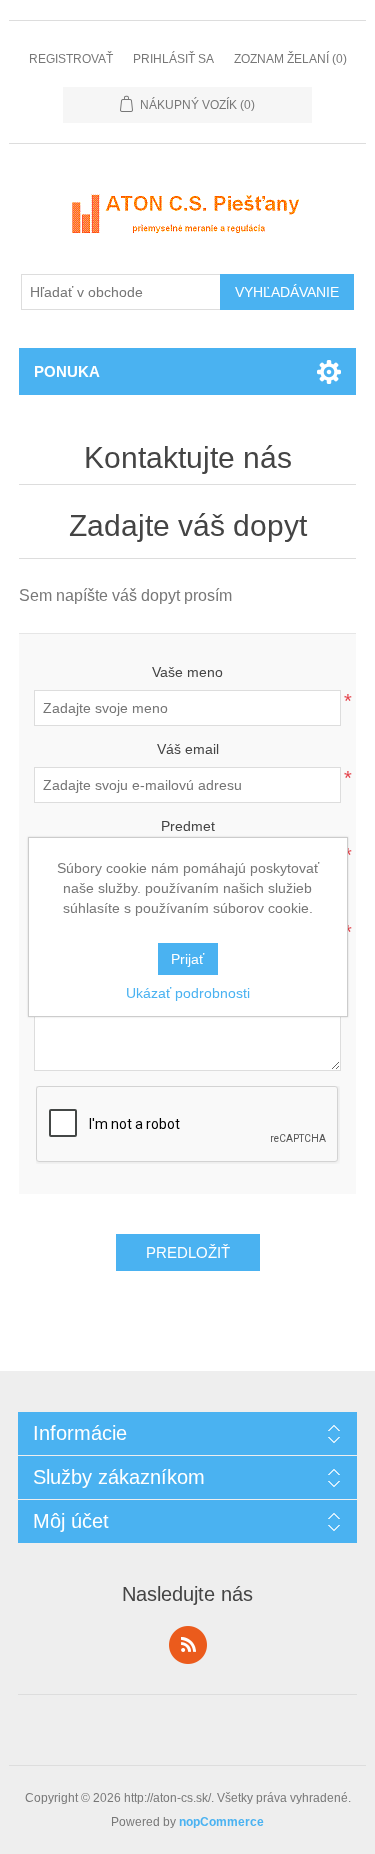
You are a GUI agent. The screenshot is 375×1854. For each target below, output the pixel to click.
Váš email (188, 749)
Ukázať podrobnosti (188, 993)
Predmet (188, 826)
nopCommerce (221, 1822)
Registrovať (71, 59)
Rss (188, 1645)
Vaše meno (187, 672)
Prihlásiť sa (173, 59)
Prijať (187, 959)
